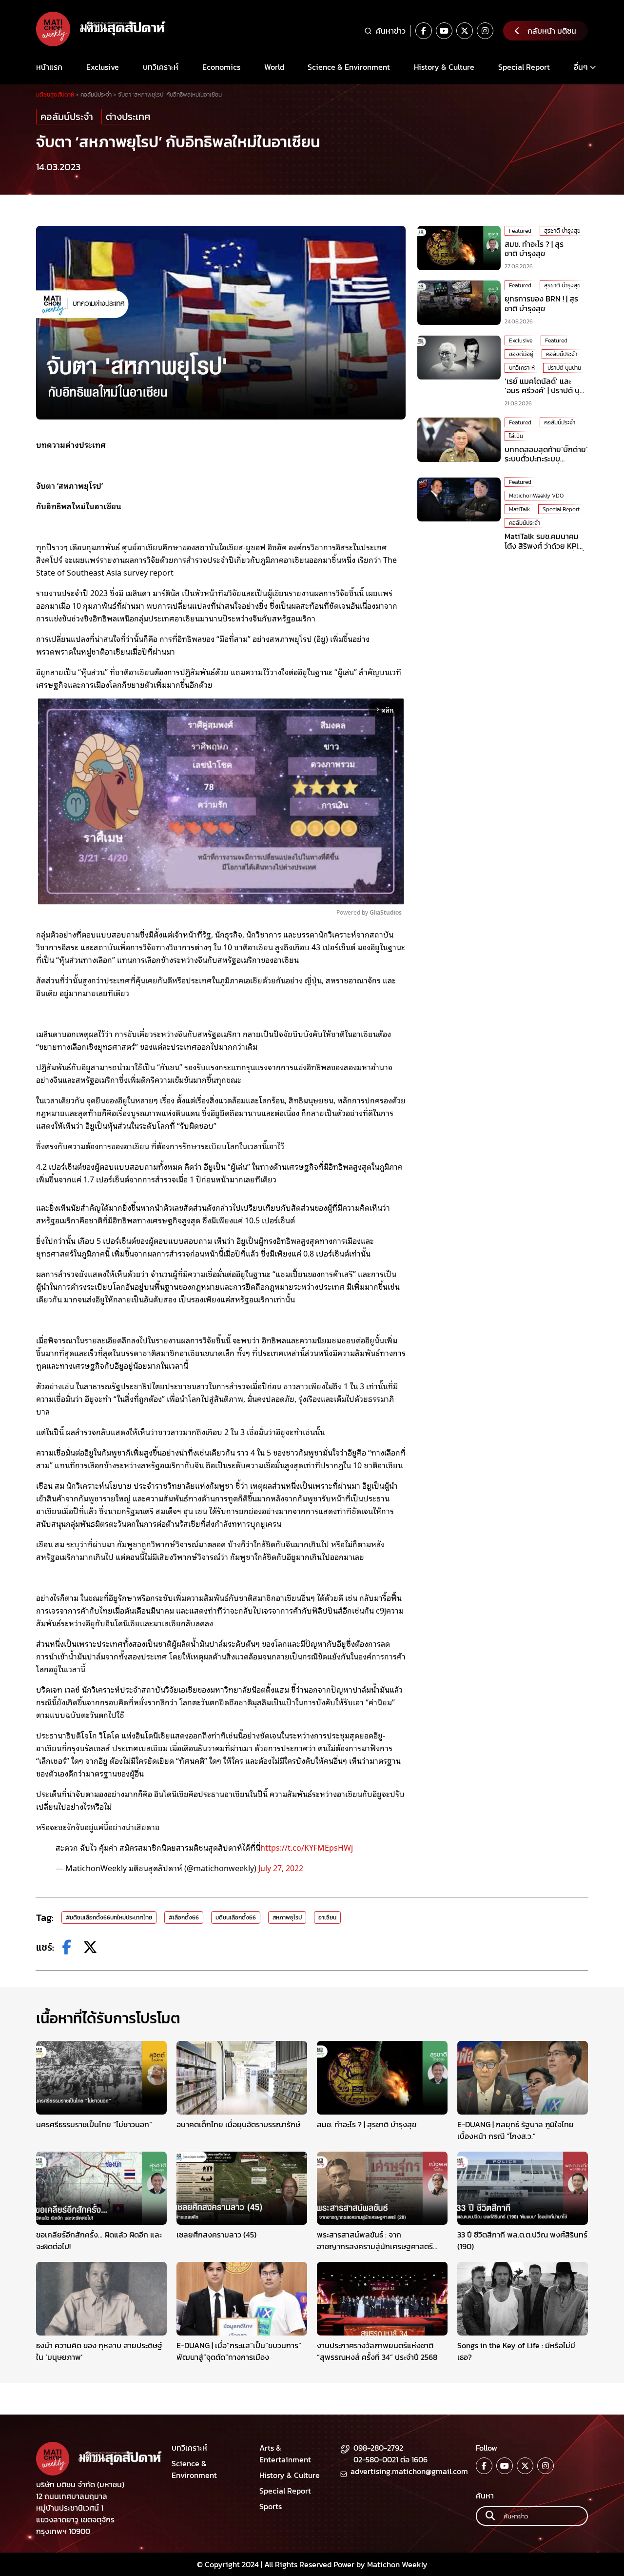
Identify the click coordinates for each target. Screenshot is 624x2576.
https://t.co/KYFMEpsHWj (307, 1847)
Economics (221, 67)
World (274, 67)
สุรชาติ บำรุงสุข (562, 231)
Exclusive (103, 67)
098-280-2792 (378, 2448)
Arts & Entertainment (285, 2454)
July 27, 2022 (281, 1868)
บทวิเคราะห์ (161, 67)
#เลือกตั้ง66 (184, 1917)
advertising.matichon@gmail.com (409, 2471)
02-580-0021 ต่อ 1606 (390, 2459)
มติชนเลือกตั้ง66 (236, 1917)
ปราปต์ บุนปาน (564, 368)
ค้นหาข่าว (391, 31)
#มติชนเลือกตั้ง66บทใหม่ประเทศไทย (109, 1917)
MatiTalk (519, 510)
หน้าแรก (49, 67)
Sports (271, 2506)
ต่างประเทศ (128, 117)
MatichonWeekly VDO (536, 496)
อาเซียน (327, 1917)
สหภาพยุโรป (287, 1917)
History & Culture (444, 67)
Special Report (524, 67)
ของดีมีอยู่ (521, 354)
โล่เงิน (516, 436)
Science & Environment (349, 67)
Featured (520, 231)
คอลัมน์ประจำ (67, 117)
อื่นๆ (581, 67)
